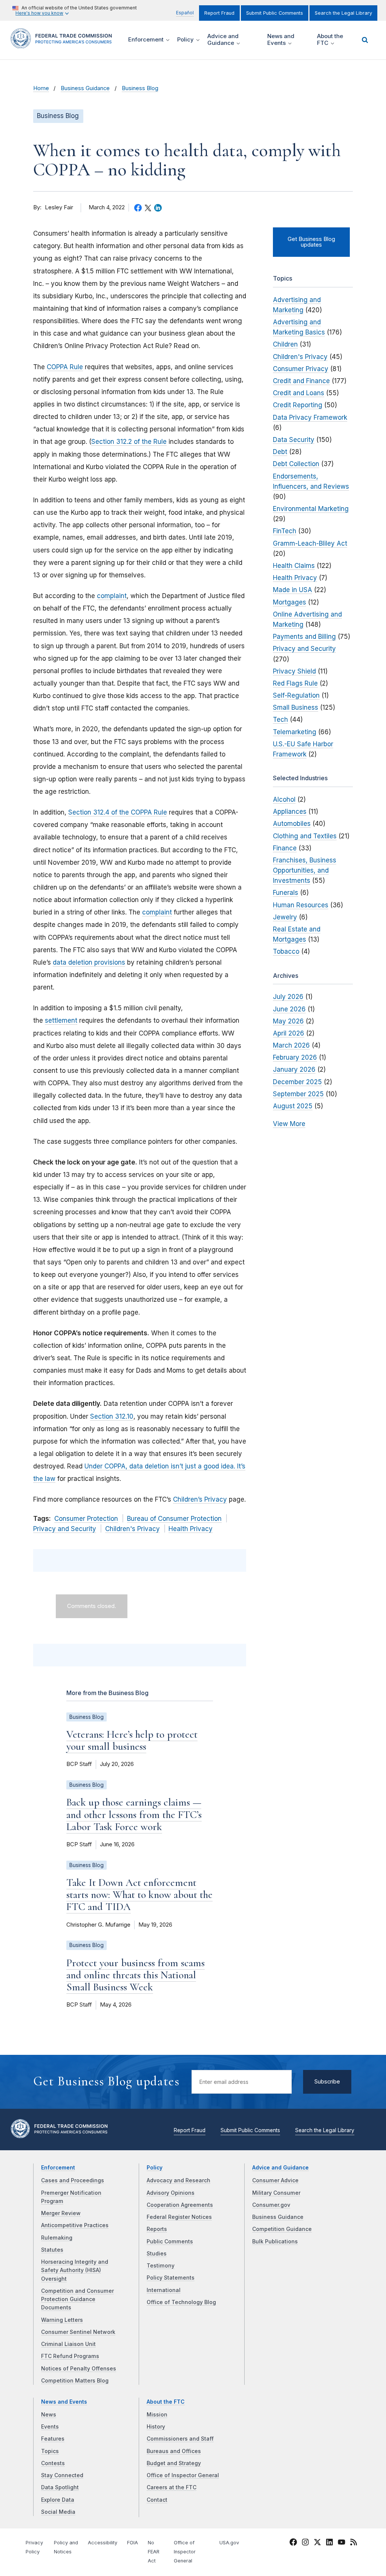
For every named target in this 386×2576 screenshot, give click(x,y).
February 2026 (295, 1057)
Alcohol (284, 799)
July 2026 (288, 997)
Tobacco (286, 951)
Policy (155, 2168)
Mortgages (289, 602)
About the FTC (166, 2402)
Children (285, 344)
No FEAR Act (154, 2552)
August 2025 (293, 1106)
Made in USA (293, 590)
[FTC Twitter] (317, 2542)
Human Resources (301, 905)
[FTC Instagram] (305, 2544)
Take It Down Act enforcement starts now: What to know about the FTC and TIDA (139, 1895)
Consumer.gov (271, 2205)
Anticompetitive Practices (75, 2225)
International (164, 2290)
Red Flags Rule (295, 683)
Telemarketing (295, 732)
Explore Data (58, 2500)
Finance (285, 848)
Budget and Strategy (174, 2463)
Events (50, 2427)
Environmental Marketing (311, 509)
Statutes (52, 2250)
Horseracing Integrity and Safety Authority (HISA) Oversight (75, 2270)
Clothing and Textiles (305, 836)
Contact (157, 2500)
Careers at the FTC (172, 2487)
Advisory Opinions (171, 2193)
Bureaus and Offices (174, 2451)
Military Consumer (276, 2193)
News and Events (64, 2402)
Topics (50, 2451)
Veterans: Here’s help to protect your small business (132, 1740)
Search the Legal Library (343, 13)
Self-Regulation (296, 695)
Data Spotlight (60, 2487)
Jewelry (285, 917)
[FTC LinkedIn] (329, 2544)
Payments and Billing (304, 637)
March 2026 (291, 1045)
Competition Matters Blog (75, 2381)
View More (289, 1124)
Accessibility (103, 2543)
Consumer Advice (275, 2180)
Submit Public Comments (275, 13)
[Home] (64, 44)
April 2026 (289, 1033)
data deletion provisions (89, 962)
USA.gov (229, 2543)
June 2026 (289, 1009)
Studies (157, 2254)
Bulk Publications (275, 2242)
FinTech (285, 531)
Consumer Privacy (301, 369)
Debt (280, 452)
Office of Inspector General (183, 2475)
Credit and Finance (301, 381)
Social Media (58, 2512)
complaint (112, 596)
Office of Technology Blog (181, 2302)
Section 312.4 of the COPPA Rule (118, 812)
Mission (157, 2415)
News (49, 2415)
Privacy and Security (65, 1529)
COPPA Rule (65, 367)
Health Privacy (191, 1529)
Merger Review (61, 2213)
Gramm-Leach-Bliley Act (310, 543)
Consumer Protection (86, 1519)
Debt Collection (296, 464)
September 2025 (298, 1094)
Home (41, 88)
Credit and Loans (299, 393)
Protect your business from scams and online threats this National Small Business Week (136, 1975)
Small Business (296, 707)
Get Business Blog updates (311, 242)
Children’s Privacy (200, 1499)
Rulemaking (57, 2238)
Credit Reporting (298, 405)
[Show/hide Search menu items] (365, 40)
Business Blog (140, 88)
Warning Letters (62, 2320)
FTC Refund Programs (70, 2356)
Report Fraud (219, 13)
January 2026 (294, 1069)
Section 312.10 (112, 1416)
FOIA (132, 2543)
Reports (157, 2229)
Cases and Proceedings (73, 2180)
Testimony (161, 2266)
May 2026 (288, 1021)
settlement (61, 1020)
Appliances (290, 812)
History (156, 2427)
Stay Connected (62, 2475)
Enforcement (58, 2168)
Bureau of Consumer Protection (174, 1519)
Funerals (286, 893)
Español (185, 13)
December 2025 (297, 1082)
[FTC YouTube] (342, 2544)
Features (53, 2439)
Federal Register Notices (179, 2217)
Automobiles (292, 824)
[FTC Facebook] (293, 2544)
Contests (53, 2463)
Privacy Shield (294, 671)
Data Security (294, 440)
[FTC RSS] (354, 2544)
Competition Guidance (282, 2229)
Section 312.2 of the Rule (129, 442)
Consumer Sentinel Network (78, 2332)
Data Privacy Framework (310, 417)
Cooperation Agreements (180, 2205)
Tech (280, 720)
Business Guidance (85, 88)
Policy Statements (171, 2278)
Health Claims (294, 566)
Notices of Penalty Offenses (79, 2369)
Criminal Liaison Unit (68, 2344)
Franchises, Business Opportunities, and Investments (305, 870)
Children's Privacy (132, 1529)
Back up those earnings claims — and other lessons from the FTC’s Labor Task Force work (134, 1814)
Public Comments (170, 2242)
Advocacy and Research (178, 2180)
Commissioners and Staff (180, 2439)
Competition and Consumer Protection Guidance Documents (77, 2299)
